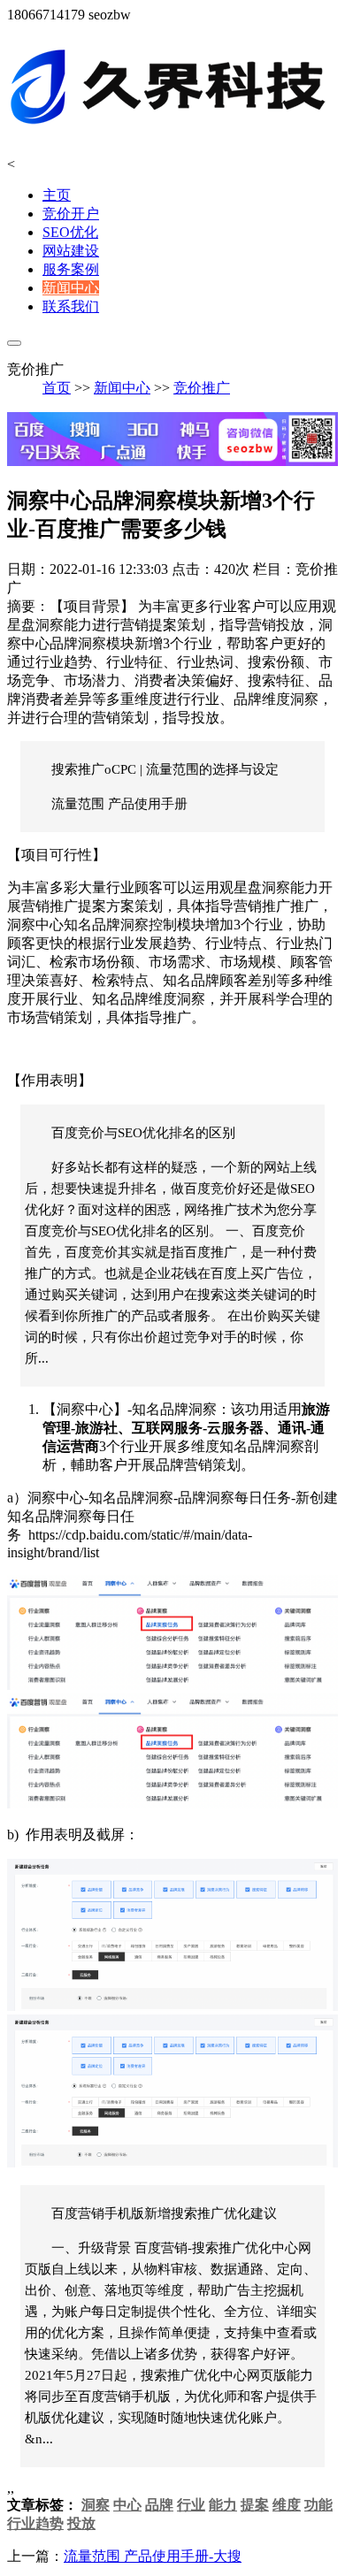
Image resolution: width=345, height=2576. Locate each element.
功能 (318, 2505)
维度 (287, 2505)
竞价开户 (71, 214)
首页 (57, 388)
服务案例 (71, 269)
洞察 (96, 2505)
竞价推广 (202, 388)
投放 (81, 2523)
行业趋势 (35, 2523)
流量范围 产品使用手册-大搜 (153, 2556)
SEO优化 (70, 232)
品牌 (159, 2505)
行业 (191, 2505)
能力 (223, 2505)
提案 (255, 2505)
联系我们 (71, 306)
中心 (127, 2505)
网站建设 (71, 251)
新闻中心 (71, 288)
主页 (57, 195)
